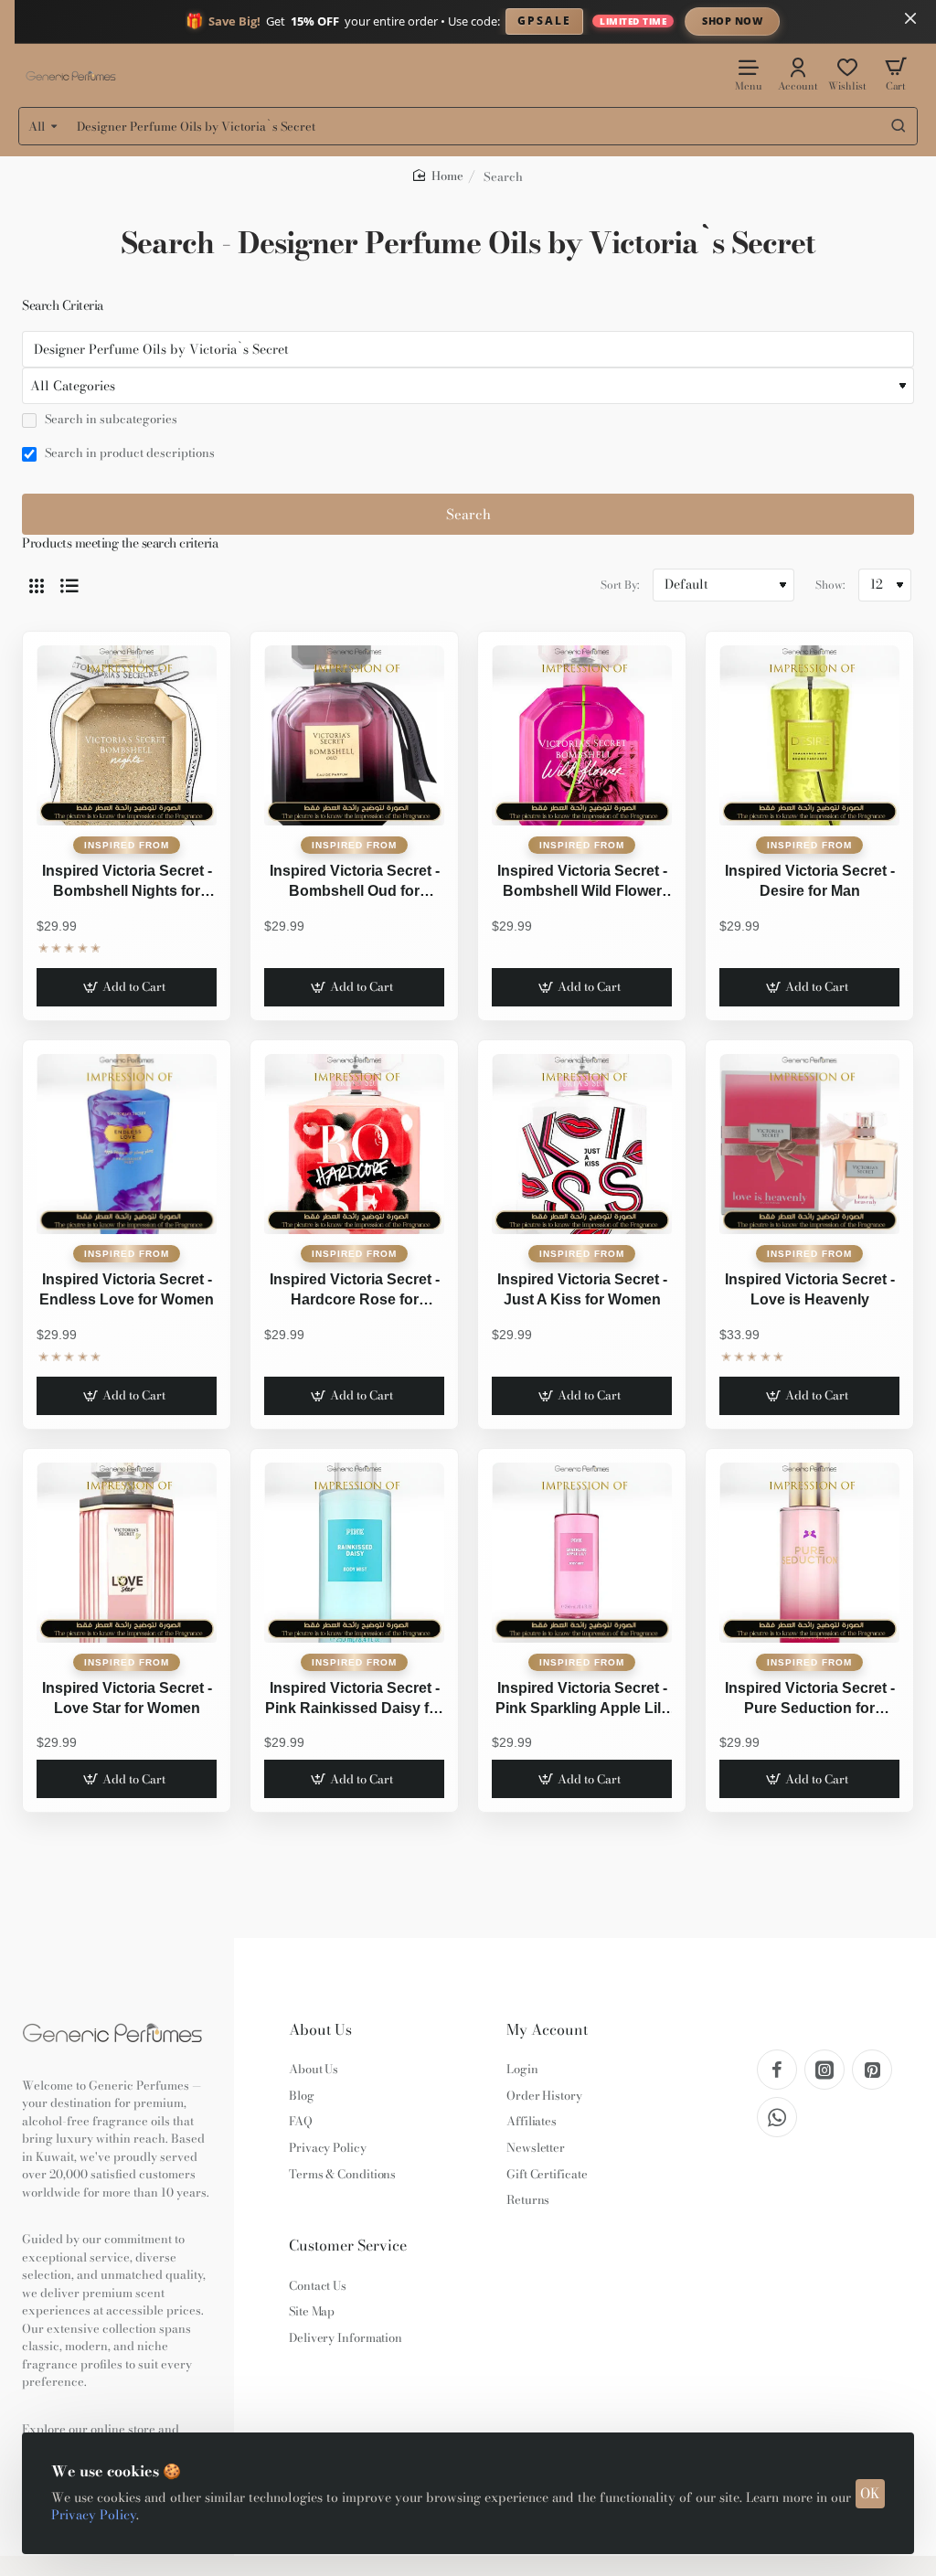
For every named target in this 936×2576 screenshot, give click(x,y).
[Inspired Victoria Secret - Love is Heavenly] (809, 1144)
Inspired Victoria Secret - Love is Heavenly (810, 1289)
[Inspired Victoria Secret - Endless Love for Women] (127, 1144)
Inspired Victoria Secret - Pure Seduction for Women (810, 1700)
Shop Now (732, 21)
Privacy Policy (94, 2515)
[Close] (910, 18)
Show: (830, 585)
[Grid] (37, 585)
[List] (69, 585)
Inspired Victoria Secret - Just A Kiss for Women (582, 1289)
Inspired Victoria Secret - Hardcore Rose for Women (355, 1292)
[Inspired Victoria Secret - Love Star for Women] (127, 1553)
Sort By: (620, 585)
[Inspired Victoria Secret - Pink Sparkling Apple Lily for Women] (582, 1553)
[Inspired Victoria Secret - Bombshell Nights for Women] (127, 735)
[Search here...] (899, 126)
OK (870, 2493)
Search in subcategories (110, 420)
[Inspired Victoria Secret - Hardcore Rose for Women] (354, 1144)
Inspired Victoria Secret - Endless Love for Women (127, 1289)
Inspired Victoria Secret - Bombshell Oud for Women (355, 883)
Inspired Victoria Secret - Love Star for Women (127, 1698)
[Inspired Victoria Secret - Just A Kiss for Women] (582, 1144)
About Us (320, 2030)
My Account (547, 2030)
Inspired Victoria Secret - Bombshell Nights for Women (127, 883)
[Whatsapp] (777, 2117)
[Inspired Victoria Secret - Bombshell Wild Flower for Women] (582, 735)
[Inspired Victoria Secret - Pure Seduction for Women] (809, 1553)
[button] (127, 987)
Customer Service (348, 2246)
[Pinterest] (872, 2070)
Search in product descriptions (128, 453)
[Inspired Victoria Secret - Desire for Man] (809, 735)
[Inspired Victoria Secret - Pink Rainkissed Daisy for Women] (354, 1553)
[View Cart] (896, 74)
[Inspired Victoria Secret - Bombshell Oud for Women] (354, 735)
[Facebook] (777, 2070)
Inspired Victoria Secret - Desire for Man (810, 881)
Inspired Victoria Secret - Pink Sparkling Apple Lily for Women (582, 1700)
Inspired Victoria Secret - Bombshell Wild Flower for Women (582, 883)
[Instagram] (824, 2070)
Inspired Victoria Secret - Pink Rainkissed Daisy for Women (354, 1700)
